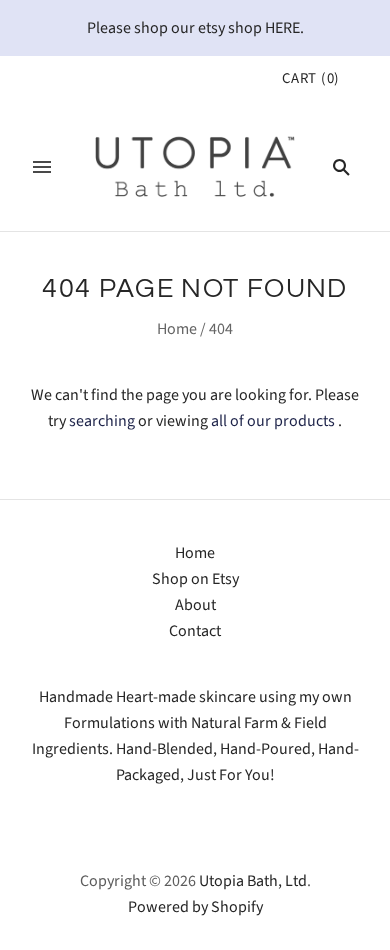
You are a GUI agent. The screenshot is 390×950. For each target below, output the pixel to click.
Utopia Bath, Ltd (253, 881)
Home (177, 329)
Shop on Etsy (195, 579)
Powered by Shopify (195, 907)
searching (102, 421)
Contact (195, 631)
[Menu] (42, 167)
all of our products (273, 421)
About (195, 605)
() (311, 78)
